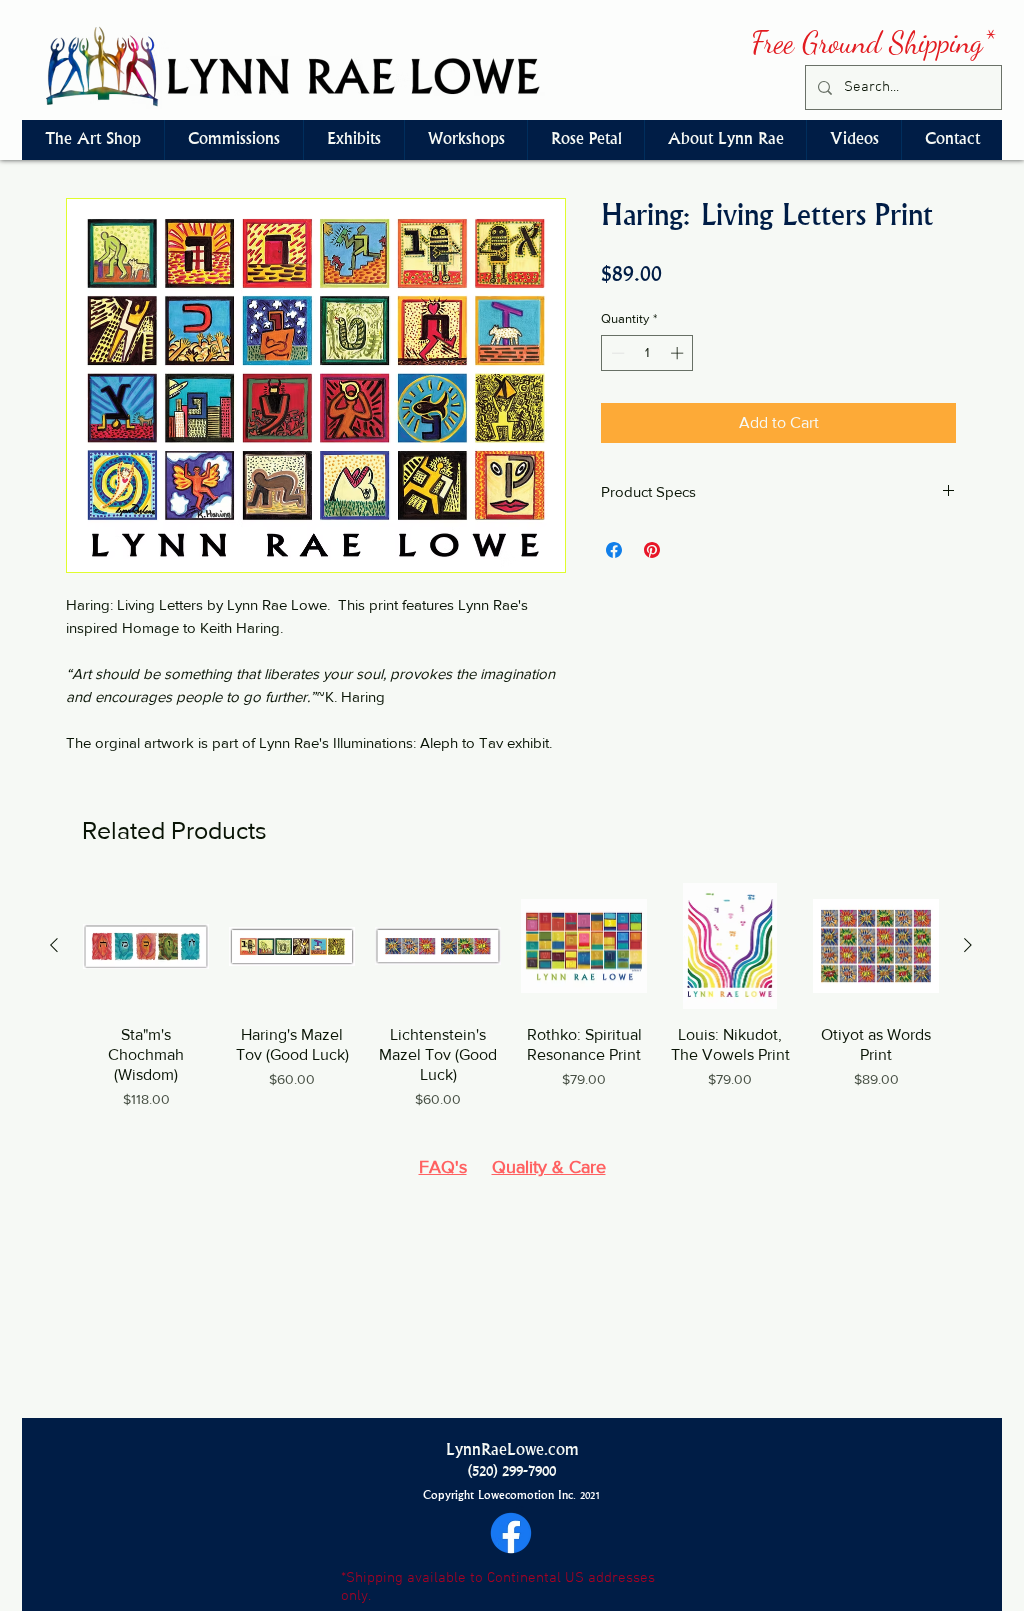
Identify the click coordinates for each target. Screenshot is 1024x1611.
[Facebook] (511, 1533)
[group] (511, 1006)
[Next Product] (968, 945)
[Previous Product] (54, 945)
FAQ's (443, 1167)
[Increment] (679, 353)
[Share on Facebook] (614, 550)
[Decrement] (616, 353)
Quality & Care (549, 1167)
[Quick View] (146, 946)
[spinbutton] (647, 353)
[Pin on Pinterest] (652, 550)
